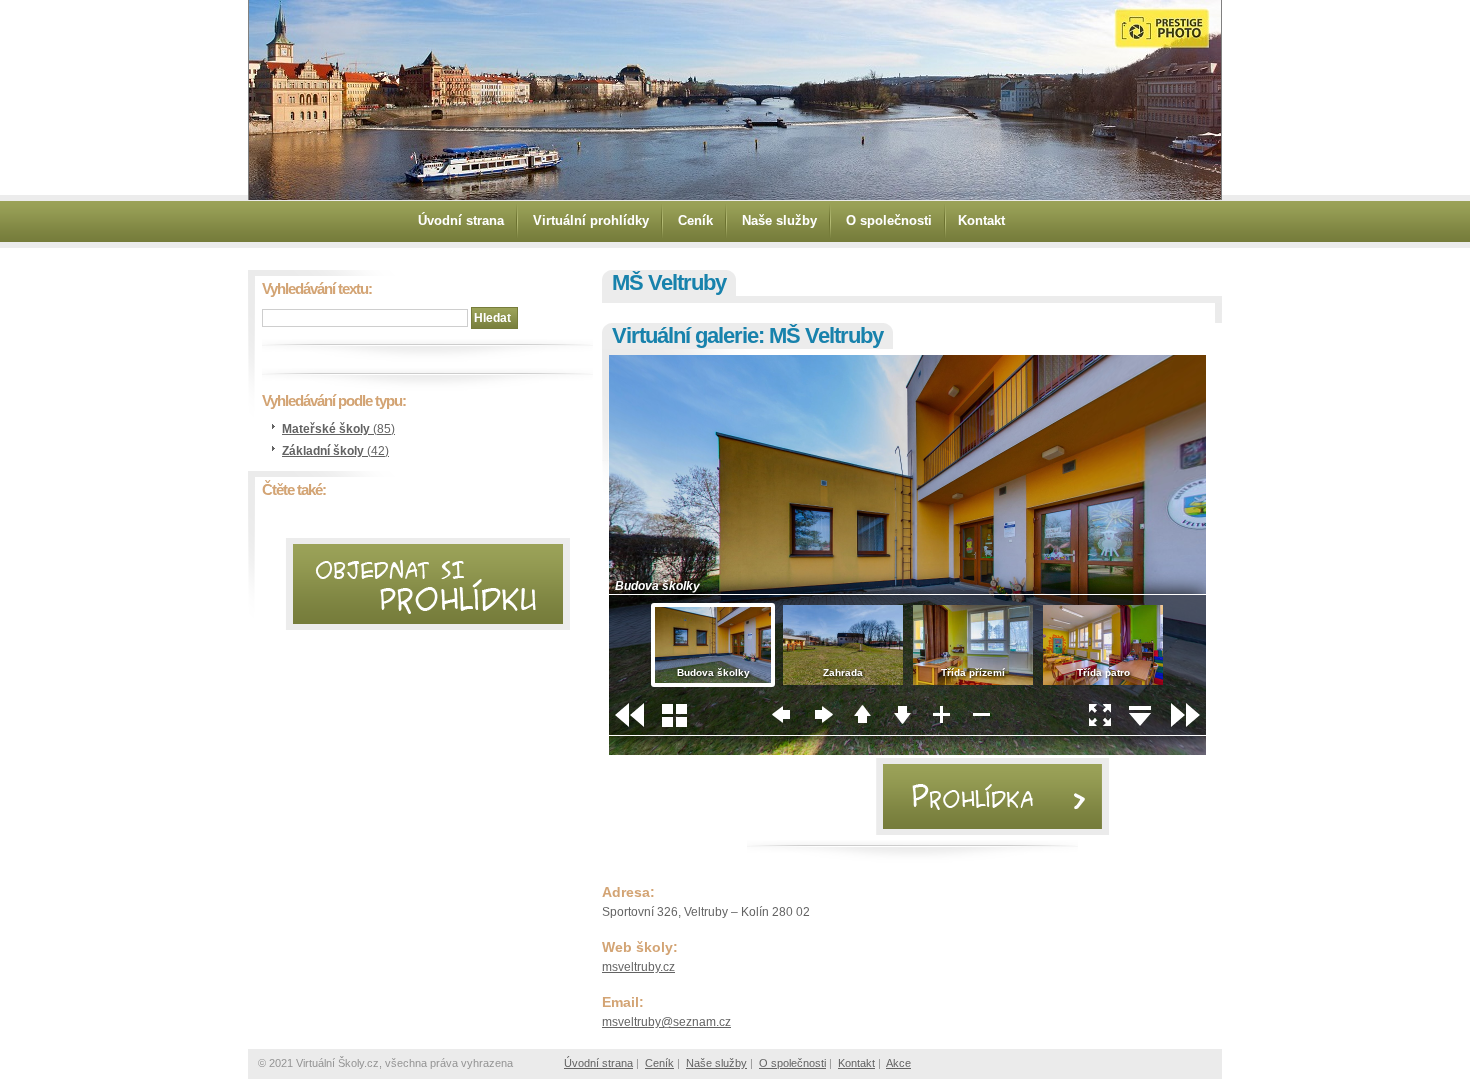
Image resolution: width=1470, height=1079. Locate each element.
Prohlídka (993, 774)
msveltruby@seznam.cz (666, 1022)
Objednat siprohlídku (427, 571)
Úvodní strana (461, 220)
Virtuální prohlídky (591, 220)
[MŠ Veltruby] (907, 751)
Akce (898, 1063)
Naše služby (779, 220)
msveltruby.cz (638, 967)
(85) (338, 429)
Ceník (695, 220)
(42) (335, 451)
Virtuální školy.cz (443, 97)
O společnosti (889, 220)
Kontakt (981, 220)
